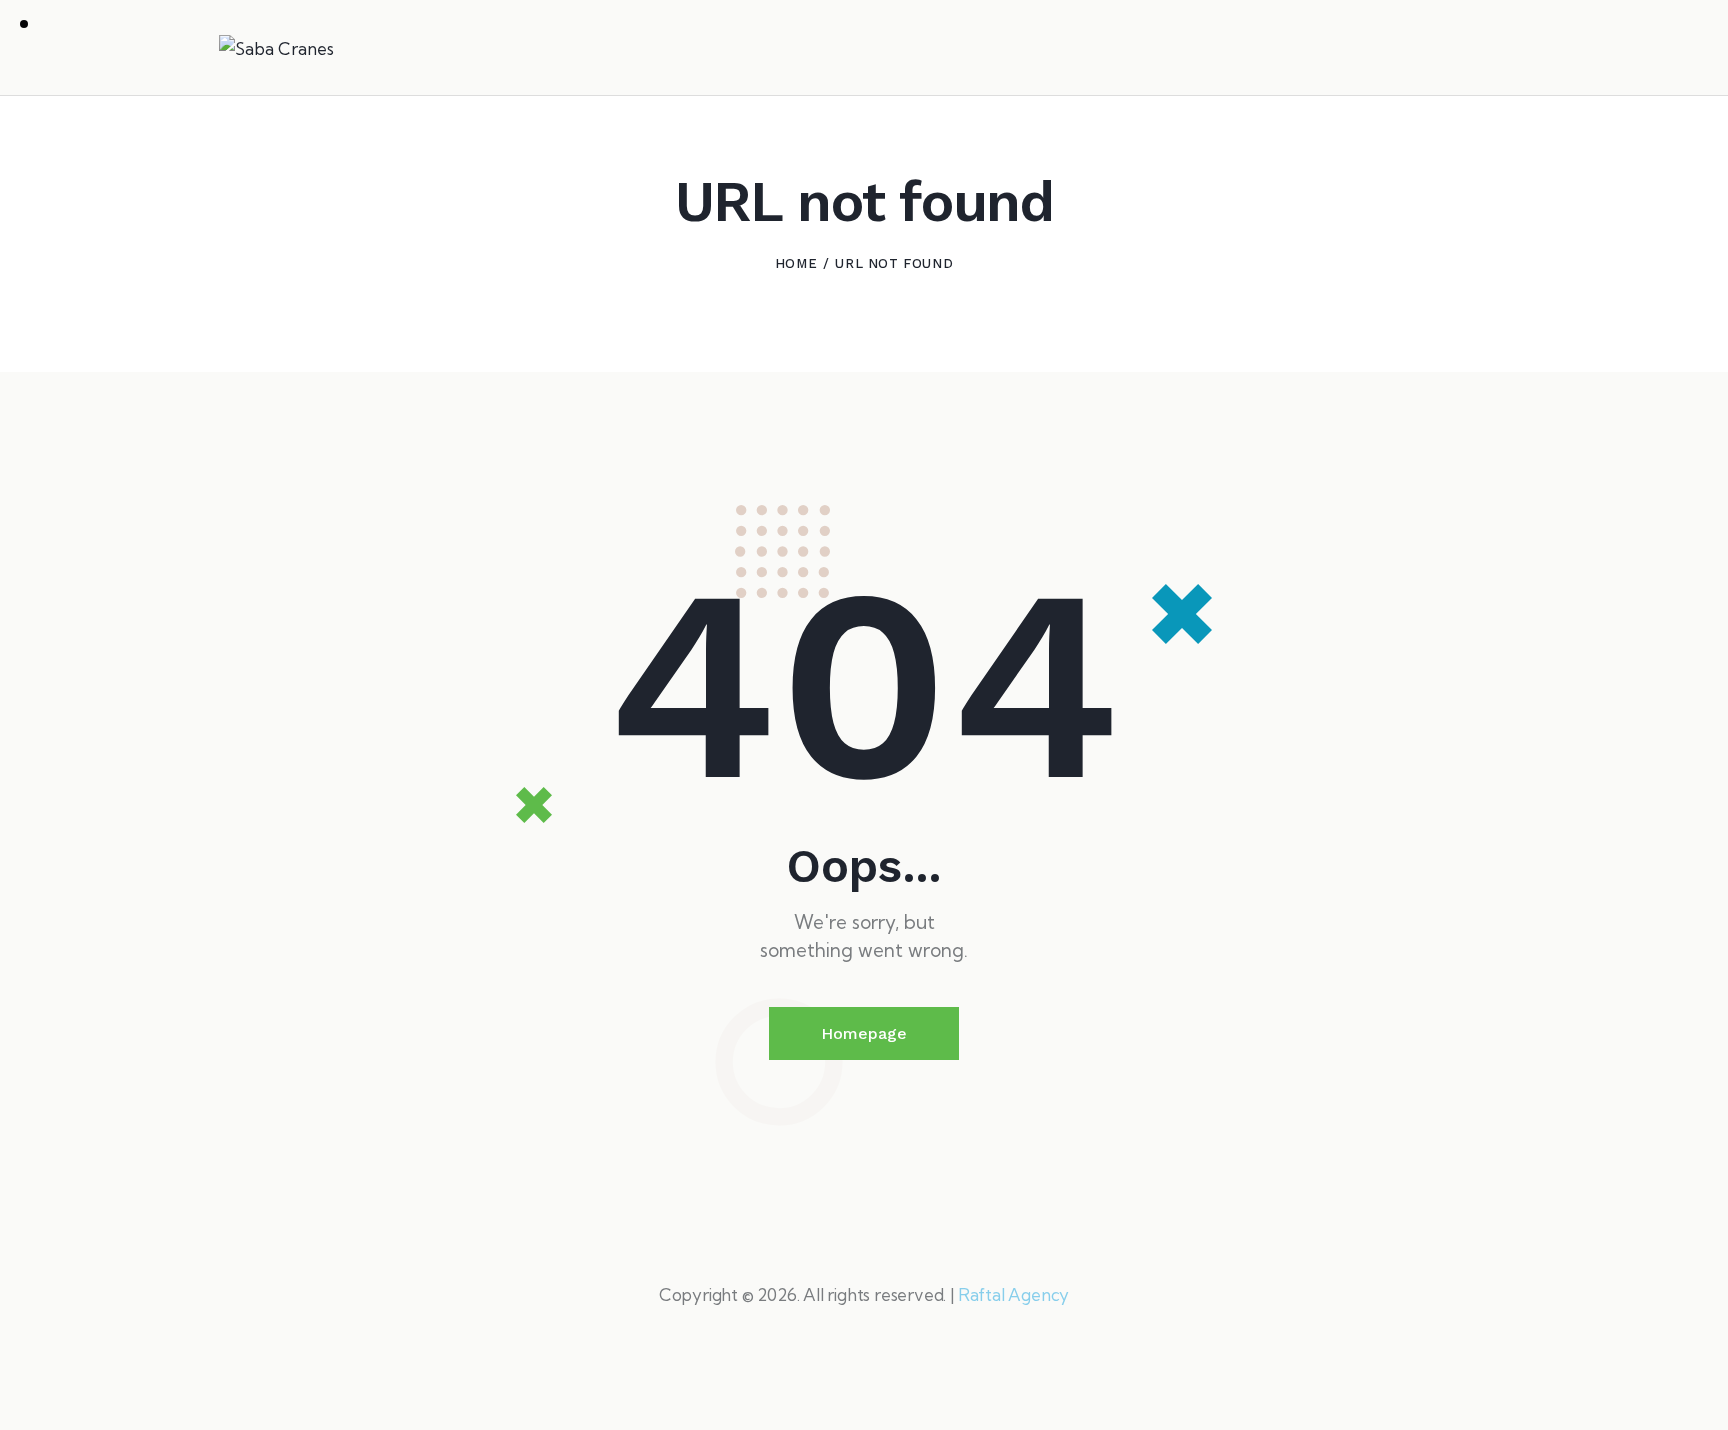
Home (796, 263)
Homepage (864, 1033)
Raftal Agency (1013, 1294)
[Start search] (1495, 51)
